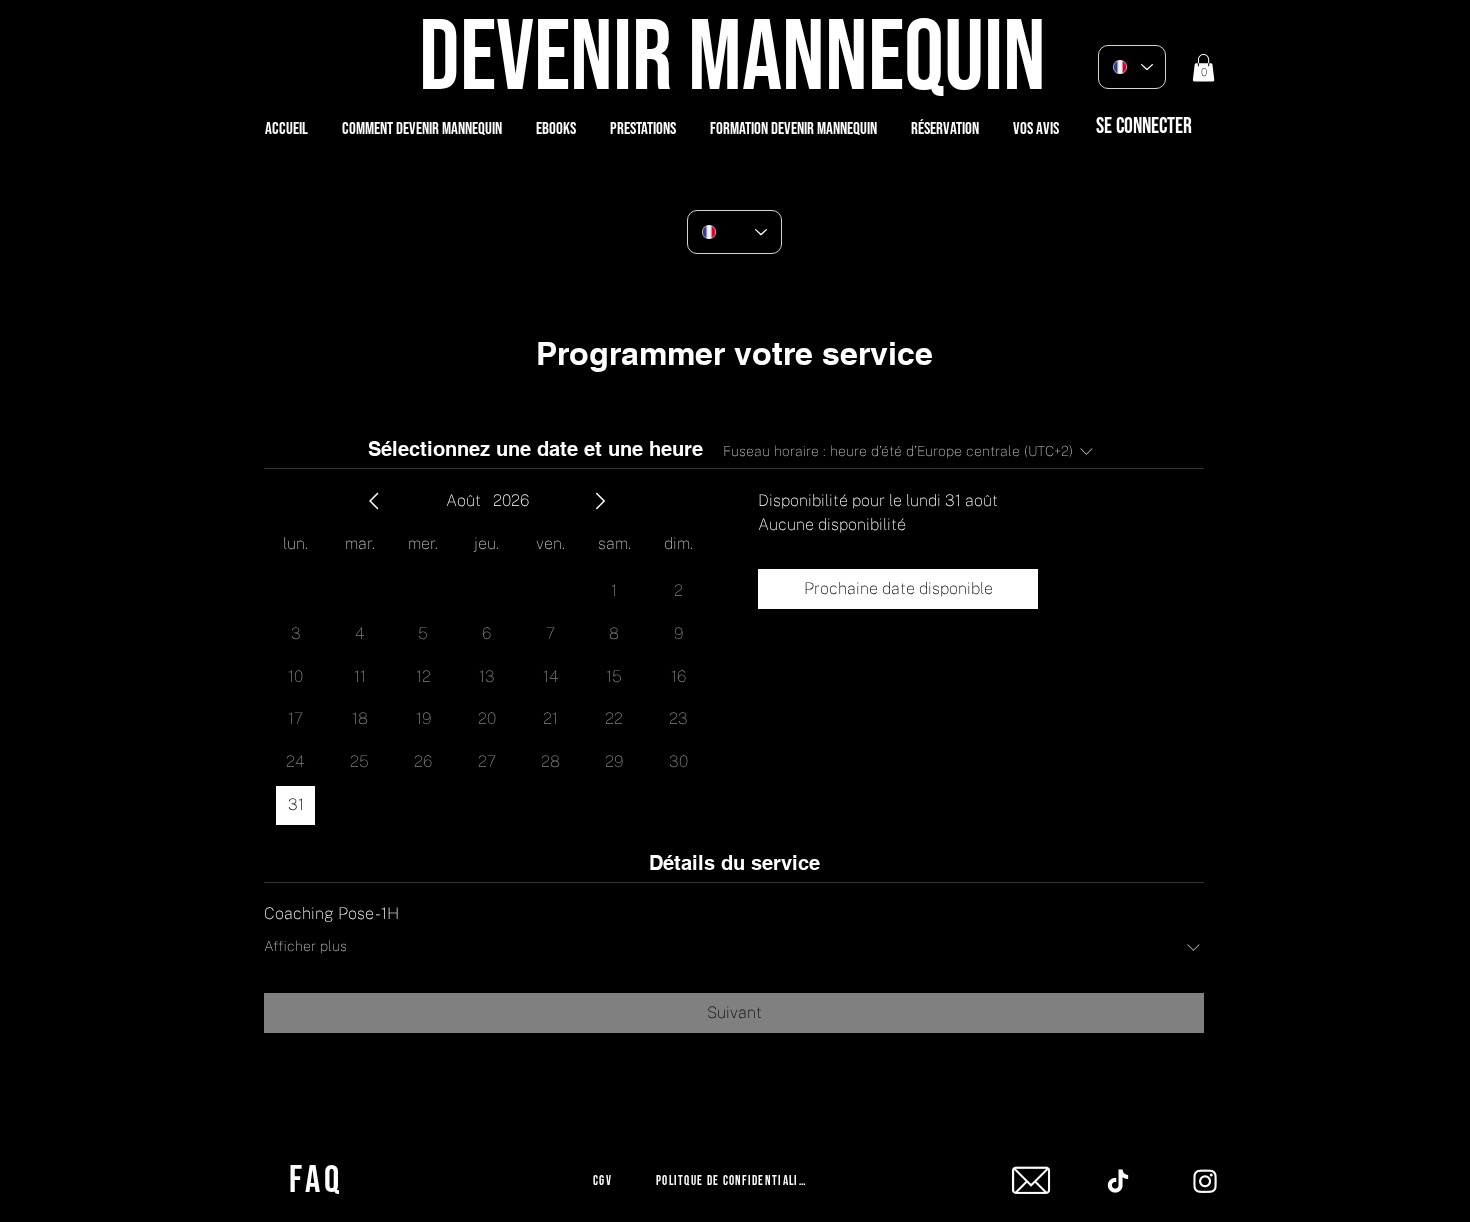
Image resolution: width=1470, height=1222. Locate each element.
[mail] (1031, 1181)
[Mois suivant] (600, 501)
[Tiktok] (1118, 1181)
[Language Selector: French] (1132, 67)
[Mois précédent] (374, 501)
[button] (1203, 67)
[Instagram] (1205, 1181)
